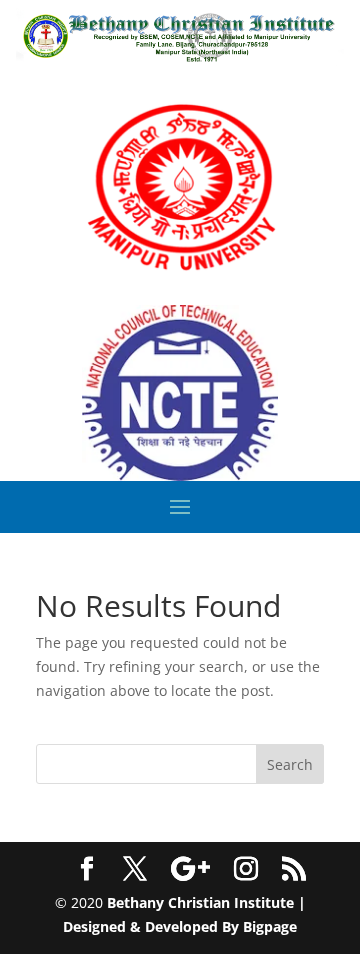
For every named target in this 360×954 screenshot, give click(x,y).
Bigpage (270, 926)
